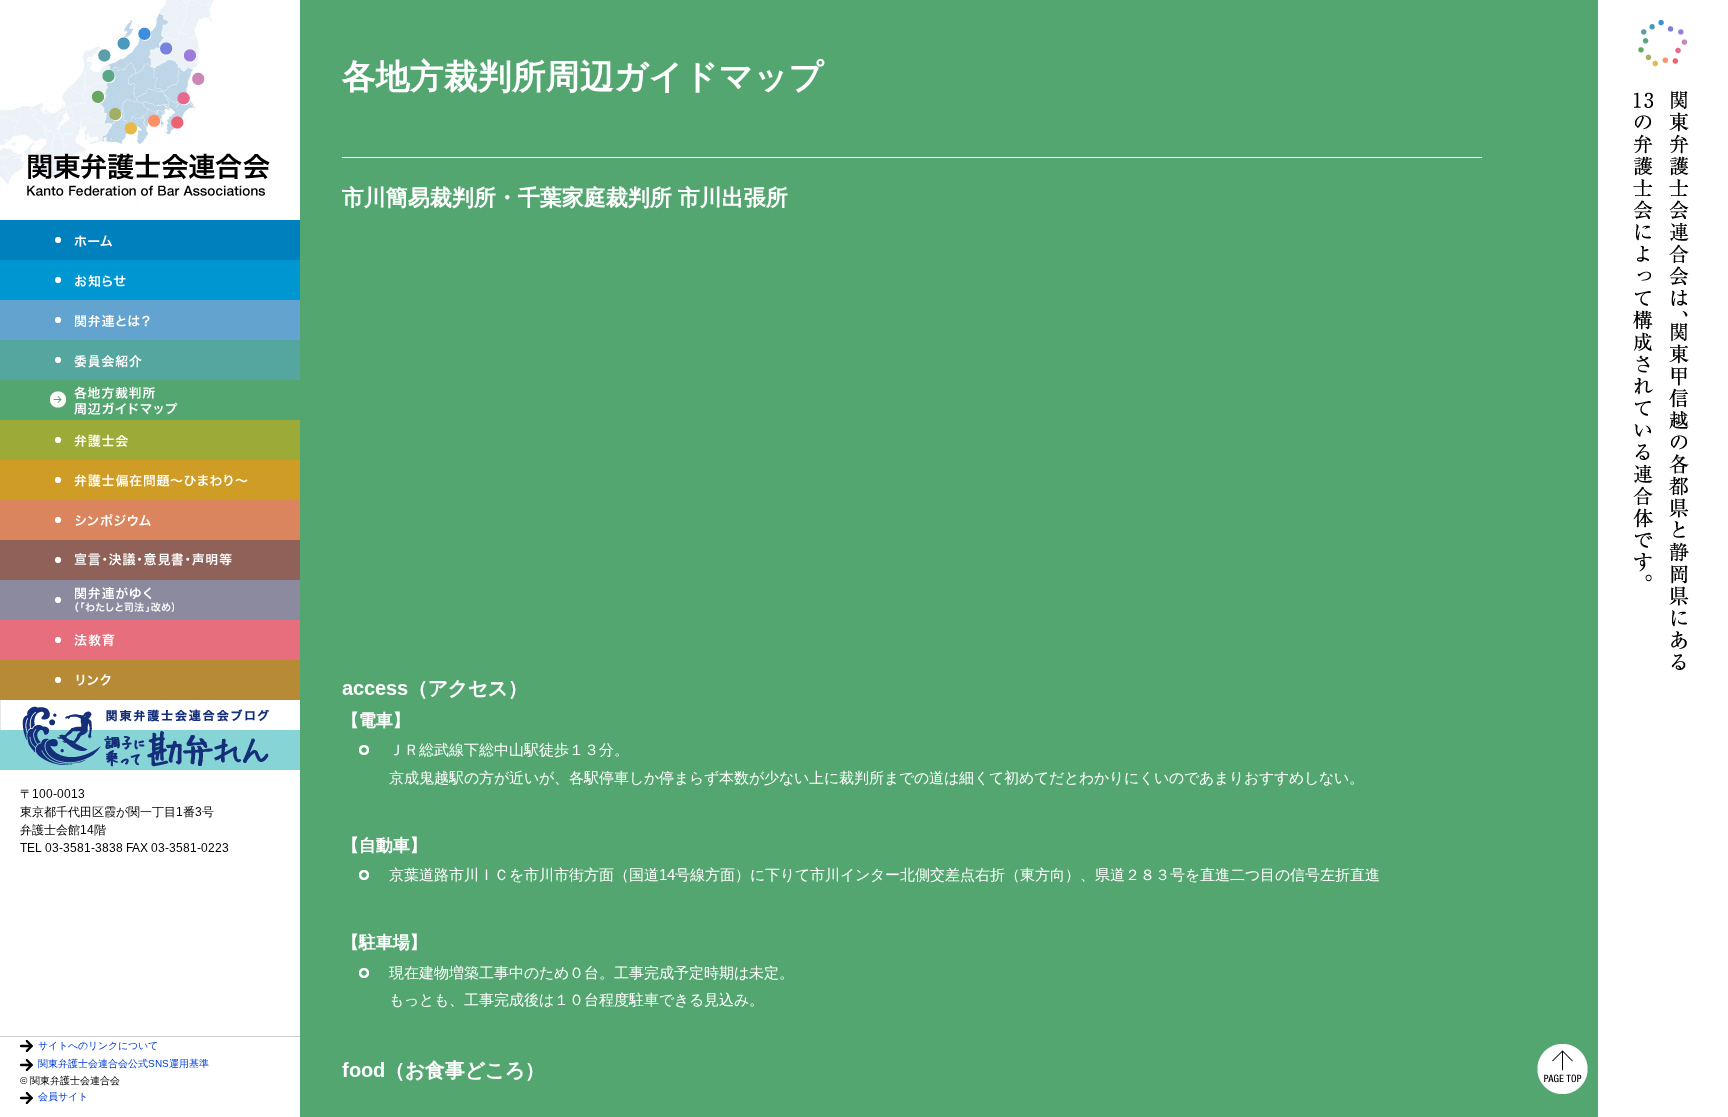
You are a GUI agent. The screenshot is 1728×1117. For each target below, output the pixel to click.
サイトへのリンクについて (98, 1045)
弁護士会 (150, 440)
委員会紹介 (150, 360)
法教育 (150, 640)
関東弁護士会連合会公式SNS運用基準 (123, 1063)
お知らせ (150, 280)
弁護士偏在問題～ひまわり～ (150, 480)
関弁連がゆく (150, 600)
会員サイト (63, 1096)
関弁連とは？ (150, 320)
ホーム (150, 240)
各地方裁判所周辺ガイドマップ (150, 400)
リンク (150, 680)
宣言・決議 (150, 560)
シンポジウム (150, 520)
